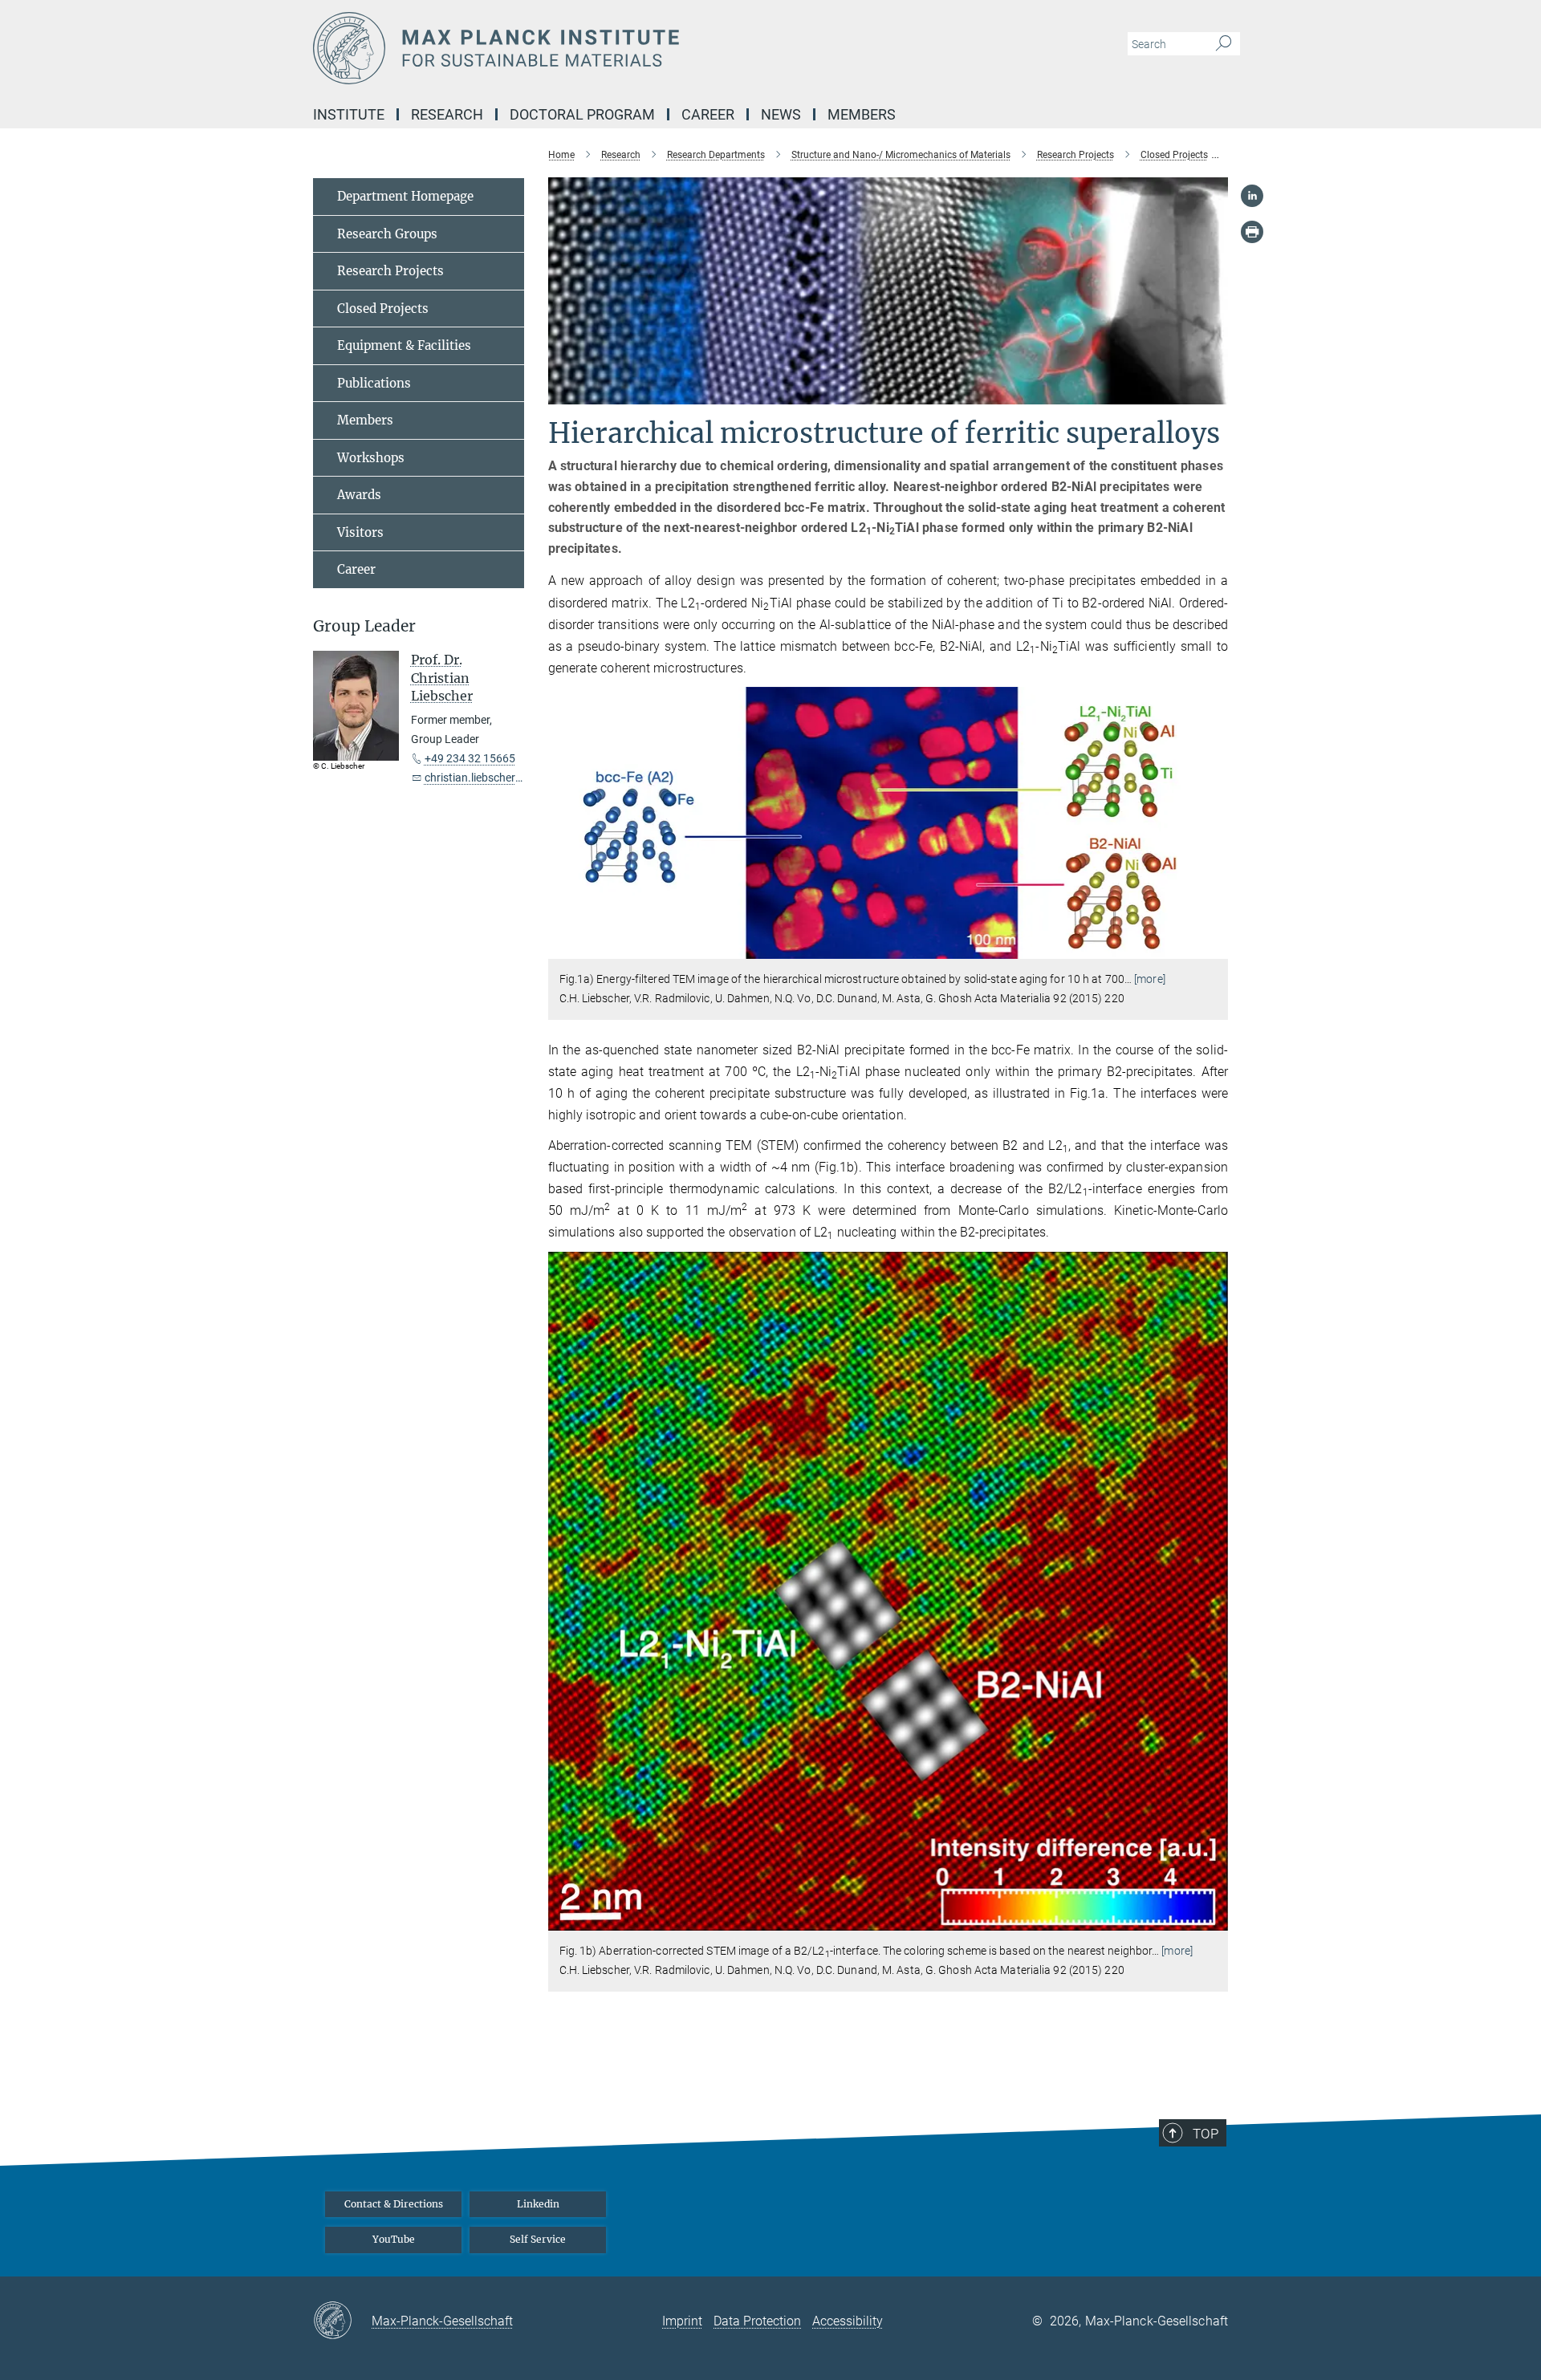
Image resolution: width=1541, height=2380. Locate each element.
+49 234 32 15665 (470, 758)
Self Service (538, 2239)
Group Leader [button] (364, 626)
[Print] (1252, 232)
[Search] (1224, 44)
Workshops (371, 458)
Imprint (682, 2321)
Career (356, 569)
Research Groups (387, 234)
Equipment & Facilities (404, 345)
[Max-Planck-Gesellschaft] (342, 2321)
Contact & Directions (394, 2204)
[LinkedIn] (1252, 196)
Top (1206, 2134)
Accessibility (848, 2321)
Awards (359, 495)
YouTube (394, 2239)
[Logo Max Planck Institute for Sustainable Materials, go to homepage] (614, 48)
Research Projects (390, 271)
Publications (374, 383)
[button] (1214, 947)
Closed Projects (383, 309)
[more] (1150, 979)
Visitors (360, 532)
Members (365, 420)
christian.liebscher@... (480, 778)
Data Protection (757, 2321)
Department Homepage (405, 196)
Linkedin (538, 2204)
